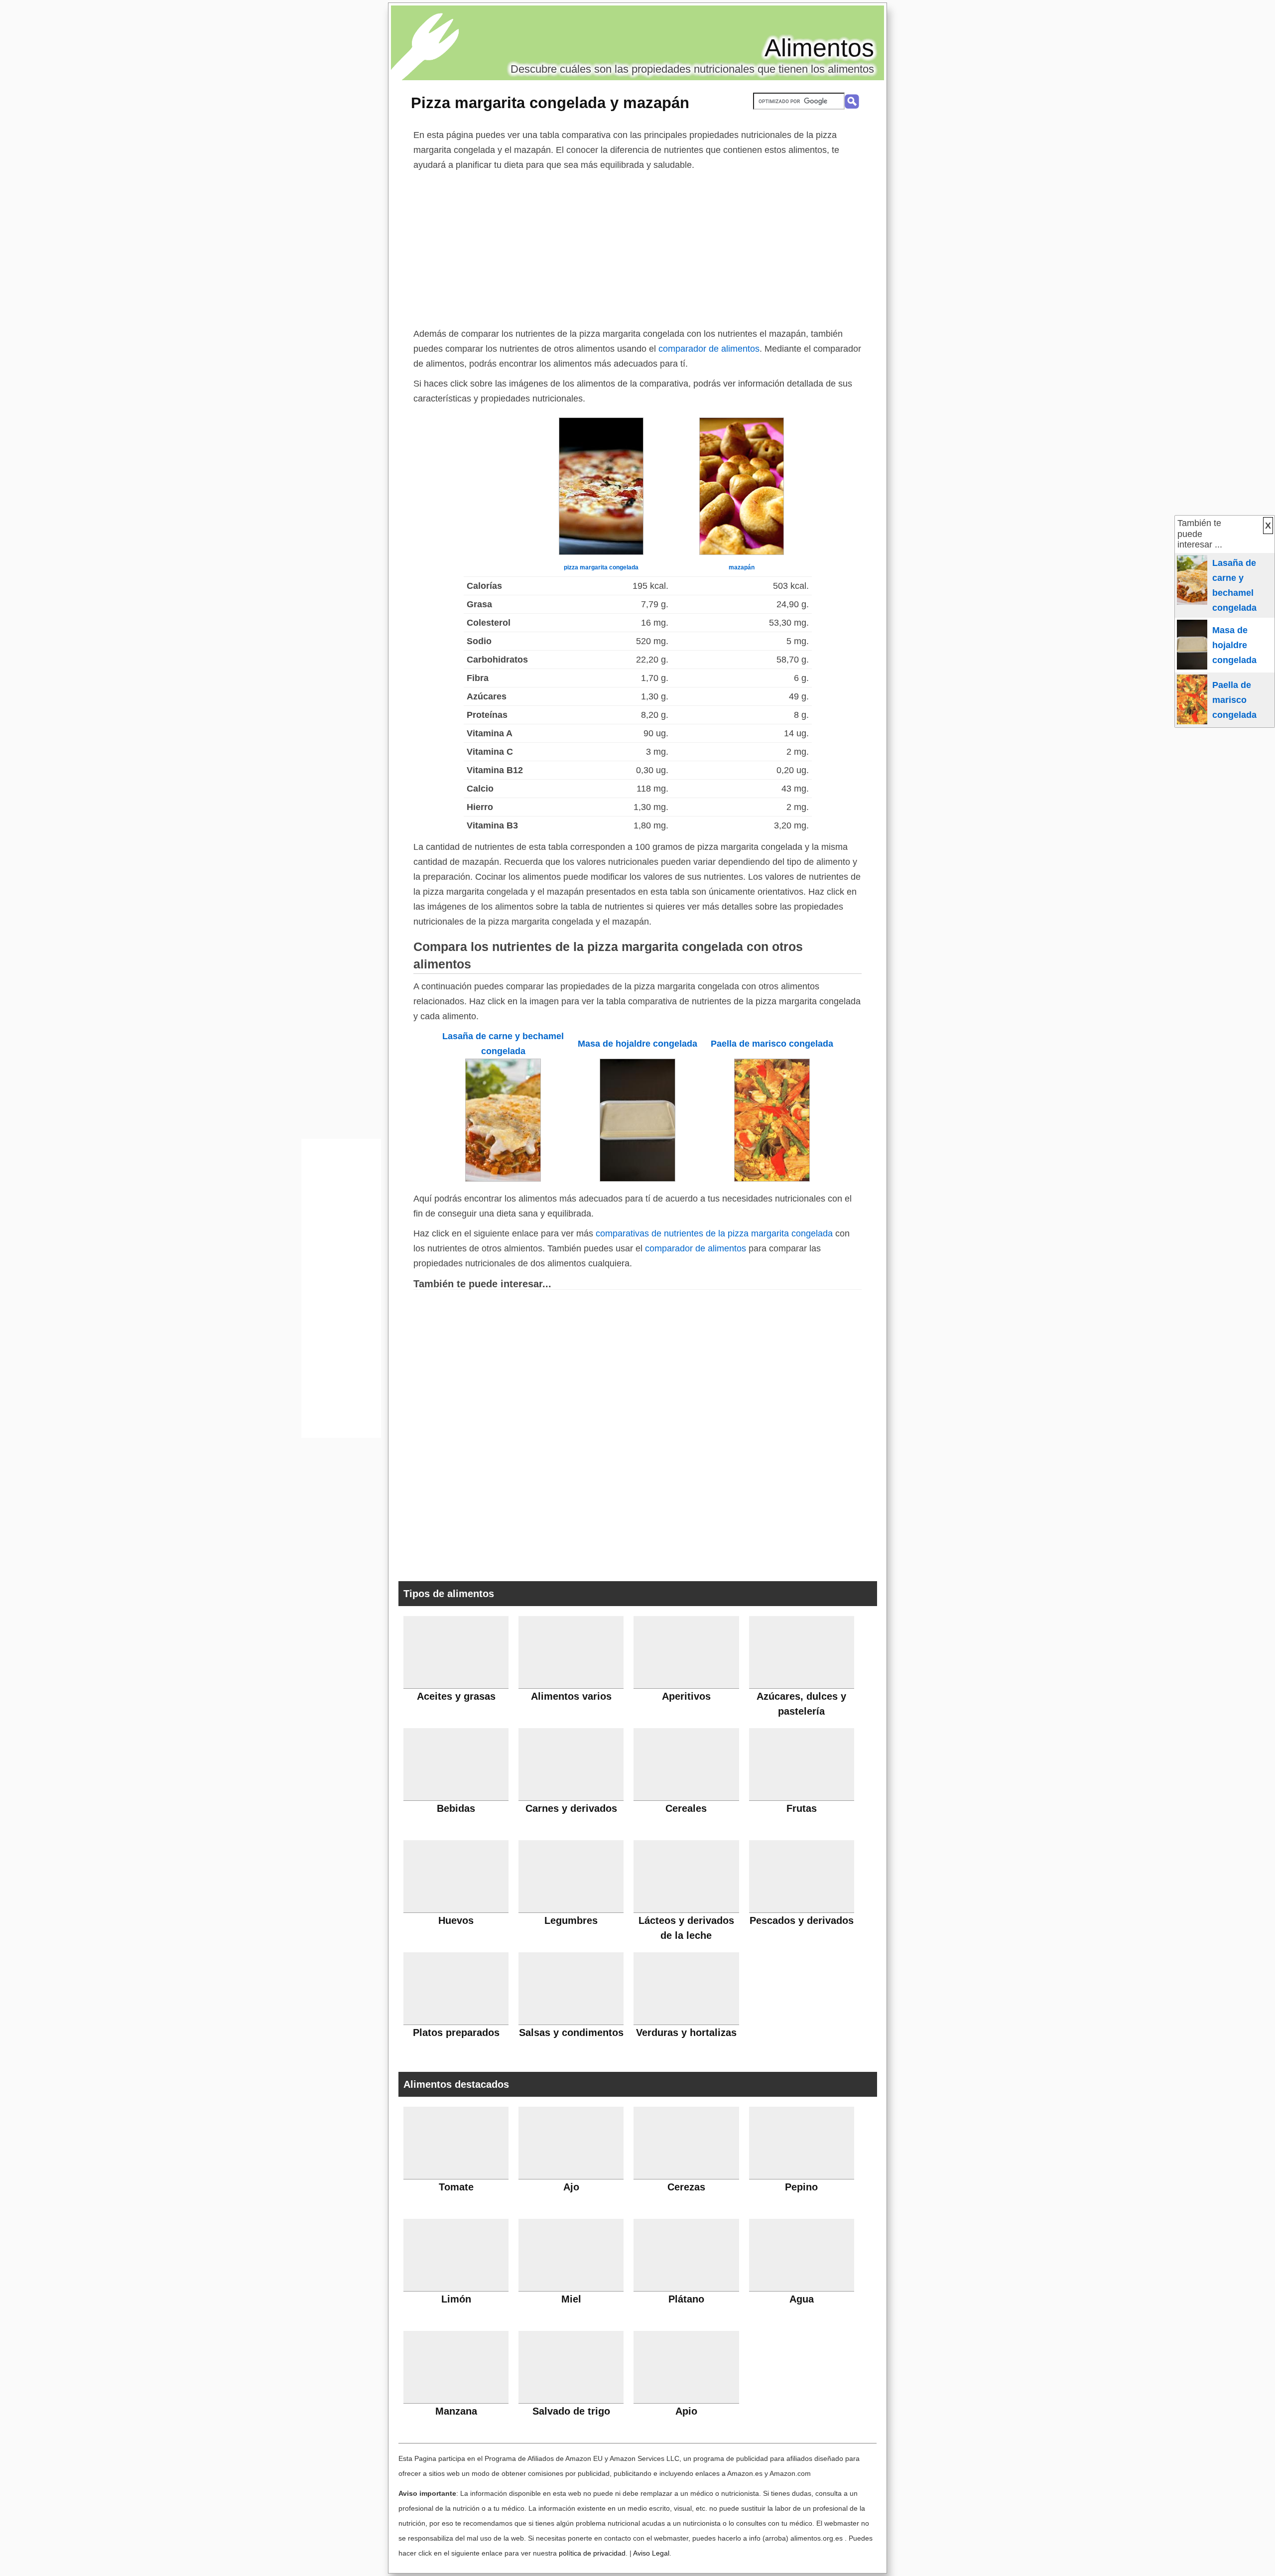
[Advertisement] (637, 247)
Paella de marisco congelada (772, 1044)
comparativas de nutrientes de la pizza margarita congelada (714, 1233)
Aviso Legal (651, 2553)
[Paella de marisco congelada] (772, 1179)
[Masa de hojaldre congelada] (637, 1179)
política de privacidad (592, 2553)
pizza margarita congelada (601, 567)
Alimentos (819, 48)
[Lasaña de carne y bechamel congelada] (503, 1179)
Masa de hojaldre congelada (637, 1044)
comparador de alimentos (709, 349)
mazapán (742, 567)
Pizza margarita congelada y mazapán (550, 103)
